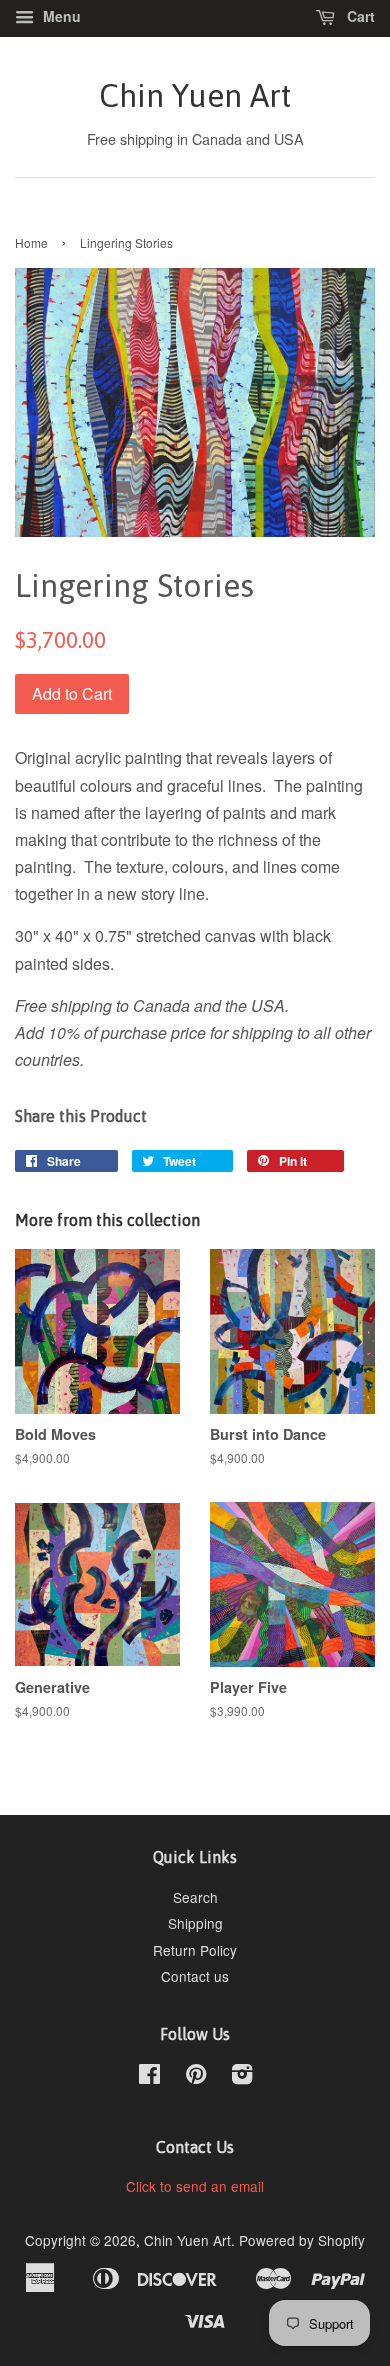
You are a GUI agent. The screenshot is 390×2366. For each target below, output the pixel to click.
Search (195, 1897)
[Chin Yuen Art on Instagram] (242, 2077)
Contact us (195, 1976)
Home (31, 242)
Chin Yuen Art (195, 95)
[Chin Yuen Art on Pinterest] (196, 2077)
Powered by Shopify (302, 2240)
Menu (60, 16)
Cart (359, 16)
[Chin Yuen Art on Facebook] (149, 2077)
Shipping (195, 1923)
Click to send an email (195, 2186)
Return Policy (195, 1950)
